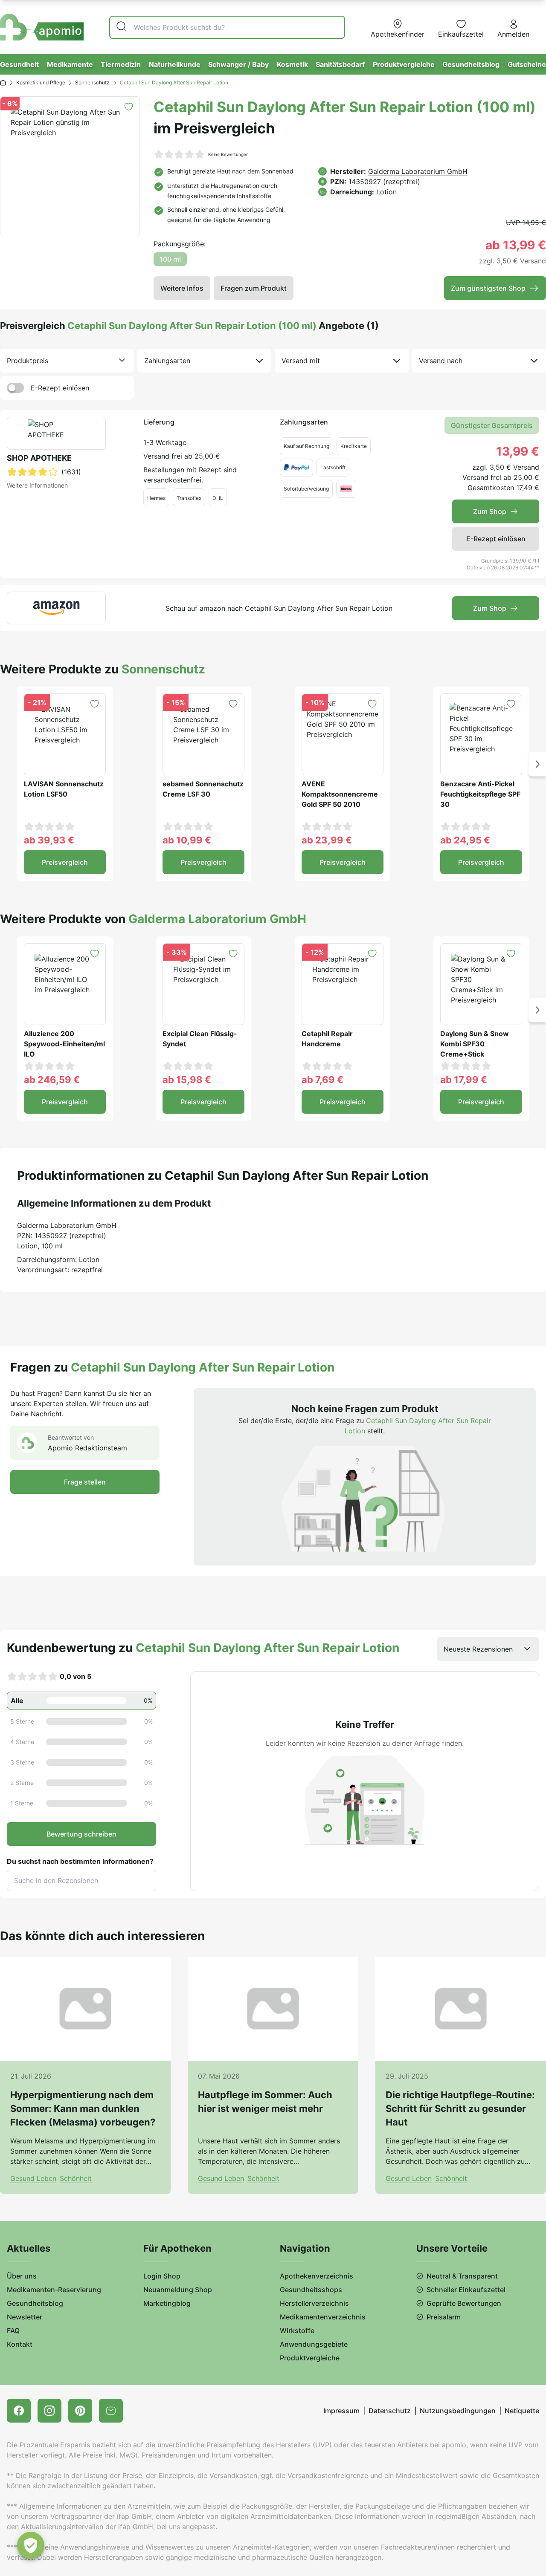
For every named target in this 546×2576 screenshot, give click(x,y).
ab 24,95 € (465, 840)
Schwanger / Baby (238, 64)
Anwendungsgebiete (314, 2344)
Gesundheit (19, 64)
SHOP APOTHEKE (39, 458)
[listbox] (67, 361)
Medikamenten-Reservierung (54, 2290)
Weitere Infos (182, 288)
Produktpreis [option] (28, 361)
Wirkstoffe (297, 2331)
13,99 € (518, 451)
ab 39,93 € (49, 840)
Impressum (341, 2411)
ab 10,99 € (187, 840)
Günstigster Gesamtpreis (492, 425)
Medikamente (70, 64)
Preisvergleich (65, 862)
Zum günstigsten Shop (488, 288)
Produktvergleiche (404, 64)
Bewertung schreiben (81, 1834)
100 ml (170, 259)
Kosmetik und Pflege (41, 82)
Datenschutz (390, 2411)
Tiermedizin (121, 64)
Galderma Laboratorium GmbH (418, 171)
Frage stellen (85, 1482)
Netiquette (522, 2411)
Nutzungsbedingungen (458, 2411)
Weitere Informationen (37, 485)
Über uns (22, 2276)
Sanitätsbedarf (340, 64)
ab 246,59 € (52, 1080)
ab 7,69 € (322, 1080)
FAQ (13, 2331)
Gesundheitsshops (311, 2290)
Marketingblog (167, 2303)
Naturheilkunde (175, 64)
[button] (537, 764)
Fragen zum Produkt (254, 288)
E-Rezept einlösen (60, 388)
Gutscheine (527, 64)
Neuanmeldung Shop (178, 2290)
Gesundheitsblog (471, 64)
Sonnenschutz (92, 82)
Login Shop (162, 2276)
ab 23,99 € (327, 840)
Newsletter (25, 2317)
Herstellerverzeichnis (314, 2303)
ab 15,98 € (187, 1080)
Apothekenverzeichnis (317, 2276)
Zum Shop (490, 511)
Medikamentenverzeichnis (323, 2317)
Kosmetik (292, 64)
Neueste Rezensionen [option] (478, 1649)
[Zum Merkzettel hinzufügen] (129, 107)
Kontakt (20, 2344)
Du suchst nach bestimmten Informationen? (80, 1861)
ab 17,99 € (464, 1080)
